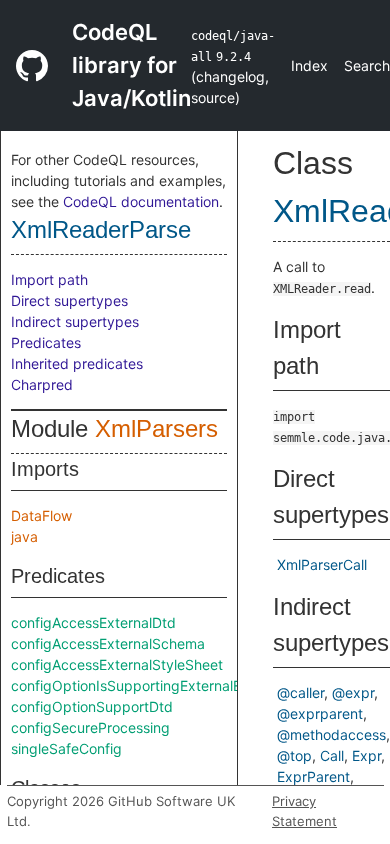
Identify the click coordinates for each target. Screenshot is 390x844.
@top (294, 755)
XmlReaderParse (101, 229)
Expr (366, 755)
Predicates (46, 342)
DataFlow (41, 515)
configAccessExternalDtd (93, 622)
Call (332, 755)
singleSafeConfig (66, 748)
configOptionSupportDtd (92, 706)
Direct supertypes (69, 300)
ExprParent (313, 776)
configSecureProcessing (90, 727)
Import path (49, 279)
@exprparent (320, 713)
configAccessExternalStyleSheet (117, 664)
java (24, 536)
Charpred (42, 384)
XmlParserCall (322, 564)
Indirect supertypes (75, 321)
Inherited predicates (77, 363)
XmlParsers (156, 428)
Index (309, 65)
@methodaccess (331, 734)
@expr (353, 692)
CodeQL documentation (141, 201)
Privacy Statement (304, 811)
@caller (300, 692)
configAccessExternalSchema (108, 643)
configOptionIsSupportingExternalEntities (145, 685)
